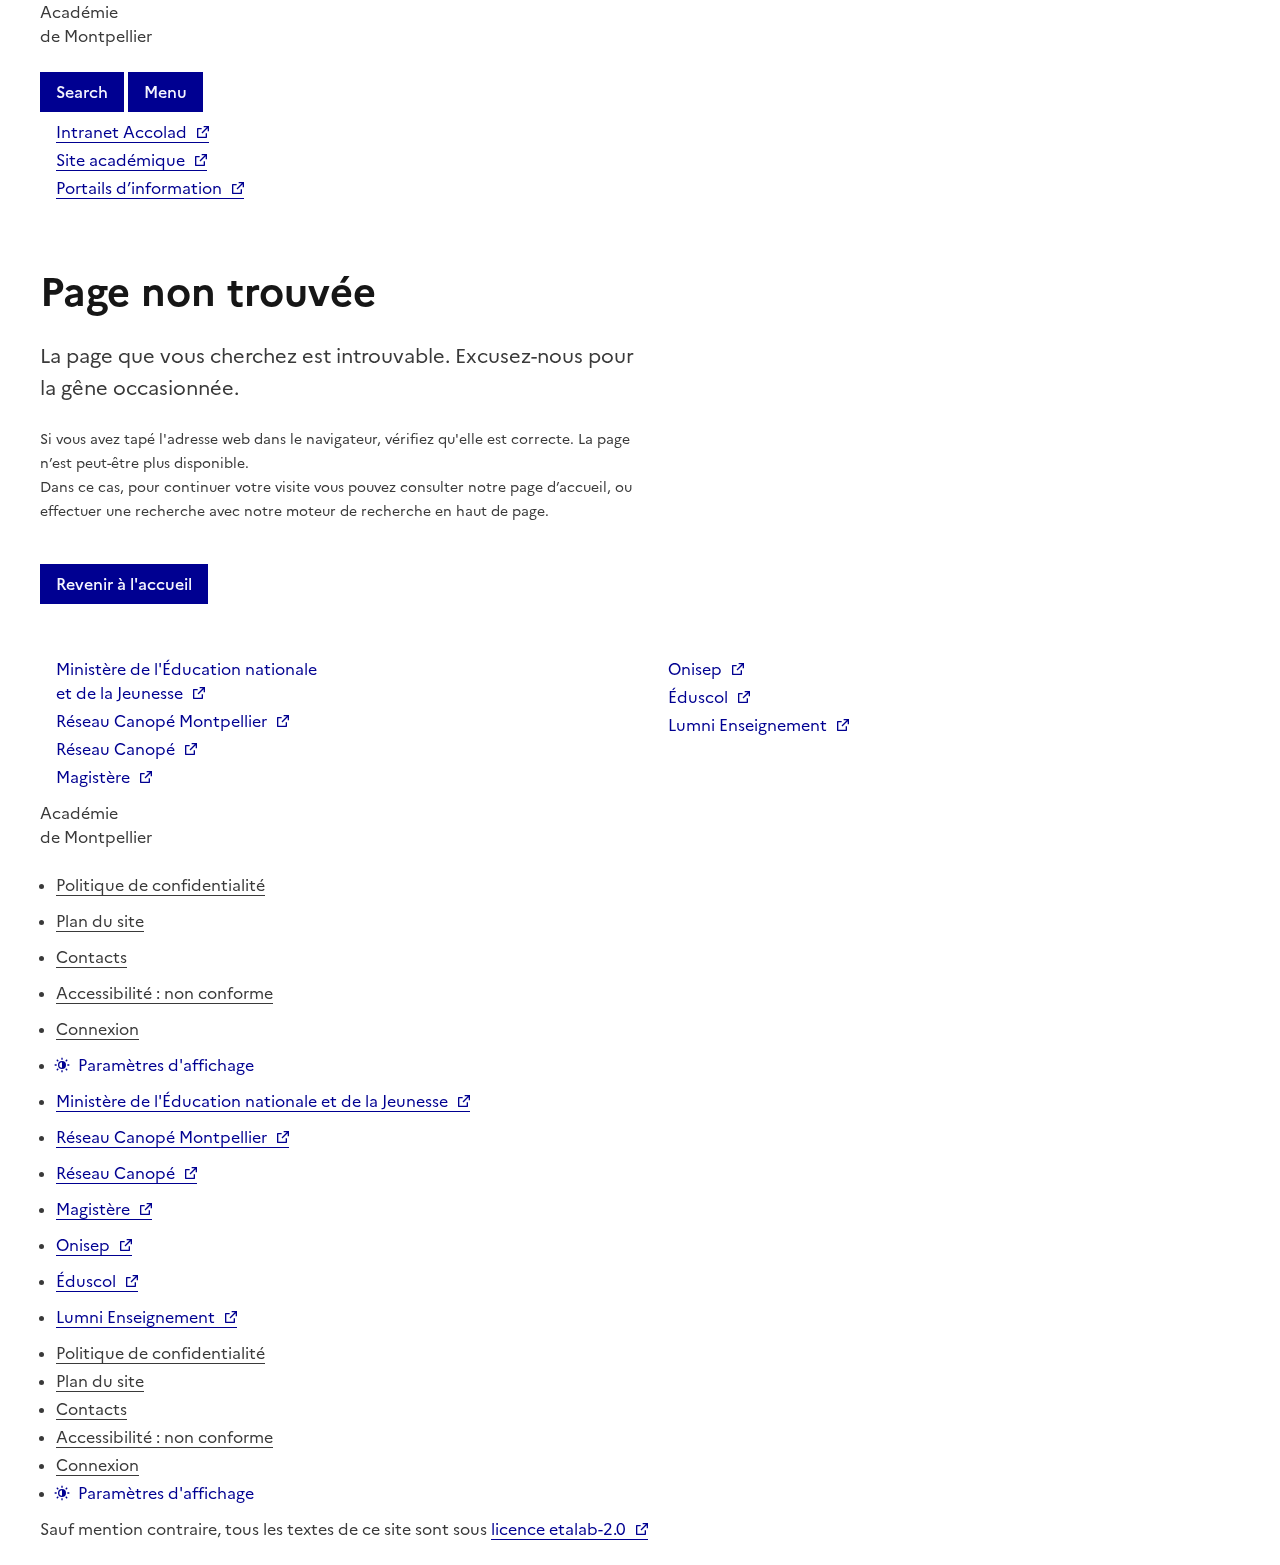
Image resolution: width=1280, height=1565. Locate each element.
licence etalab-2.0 (558, 1529)
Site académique (120, 160)
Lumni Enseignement (747, 725)
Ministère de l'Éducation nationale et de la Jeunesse (186, 681)
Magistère (93, 777)
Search (82, 92)
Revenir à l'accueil (124, 584)
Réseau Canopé (115, 749)
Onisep (695, 669)
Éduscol (698, 697)
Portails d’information (139, 188)
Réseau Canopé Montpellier (161, 721)
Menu (165, 92)
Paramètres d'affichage (166, 1065)
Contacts (91, 957)
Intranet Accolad (121, 132)
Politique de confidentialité (160, 885)
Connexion (97, 1029)
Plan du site (100, 921)
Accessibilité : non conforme (164, 993)
